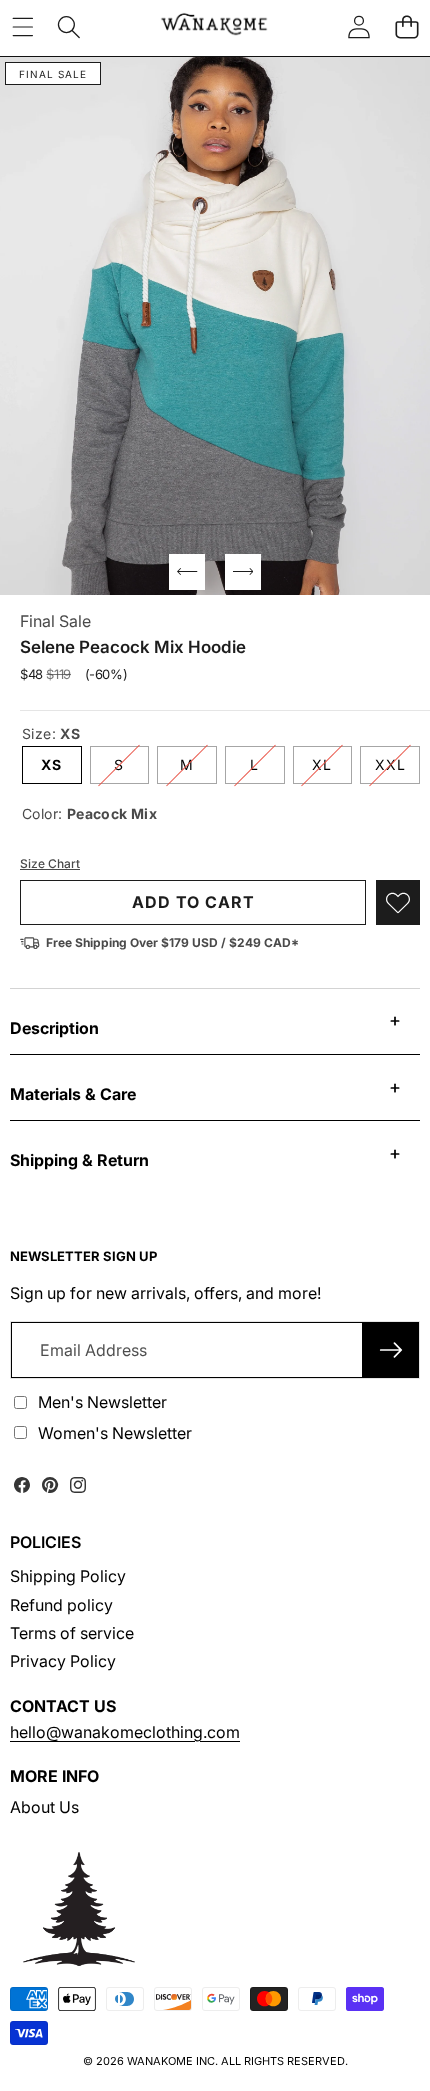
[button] (406, 26)
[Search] (69, 26)
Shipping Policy (68, 1576)
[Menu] (22, 26)
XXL (397, 769)
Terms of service (72, 1633)
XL (332, 769)
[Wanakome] (214, 26)
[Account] (359, 26)
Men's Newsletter (102, 1402)
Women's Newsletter (115, 1433)
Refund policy (61, 1605)
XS (51, 764)
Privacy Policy (63, 1661)
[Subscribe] (391, 1350)
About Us (44, 1807)
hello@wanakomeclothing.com (125, 1732)
